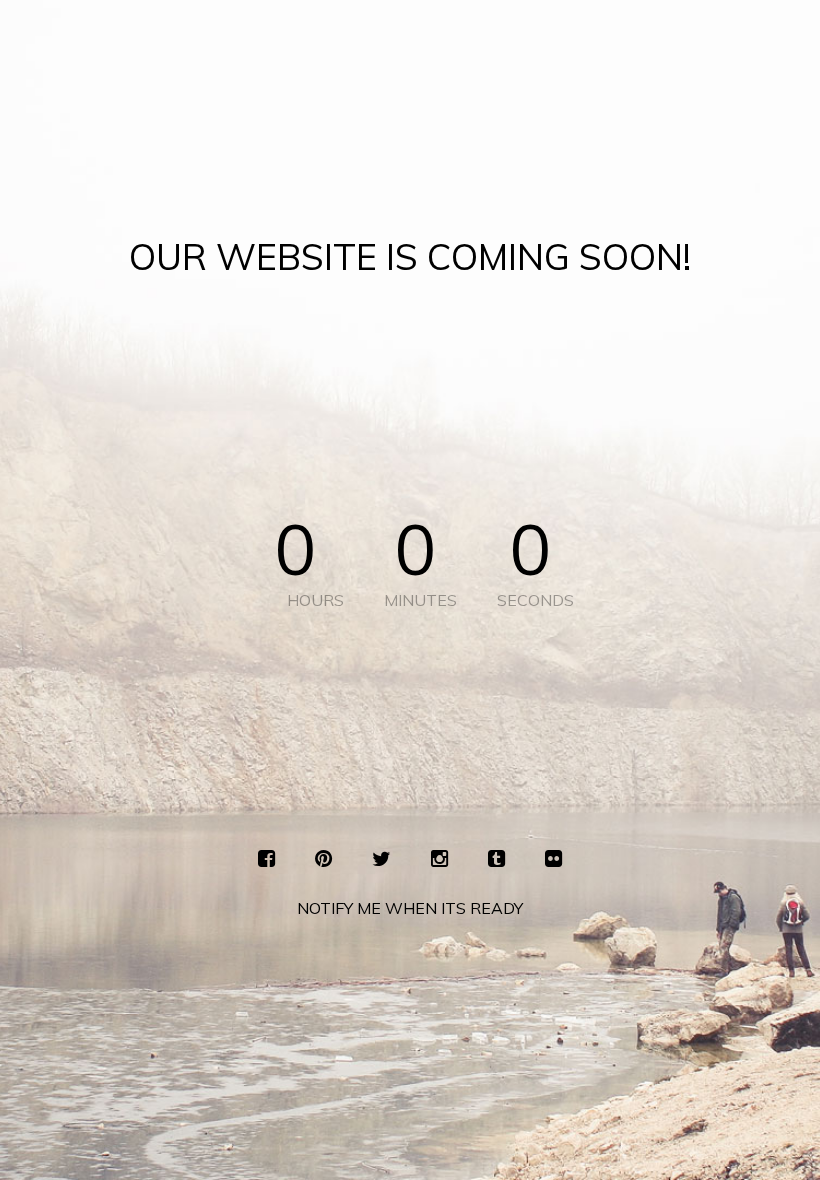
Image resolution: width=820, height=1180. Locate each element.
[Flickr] (553, 859)
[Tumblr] (496, 859)
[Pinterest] (323, 859)
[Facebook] (266, 859)
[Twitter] (381, 859)
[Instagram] (439, 859)
